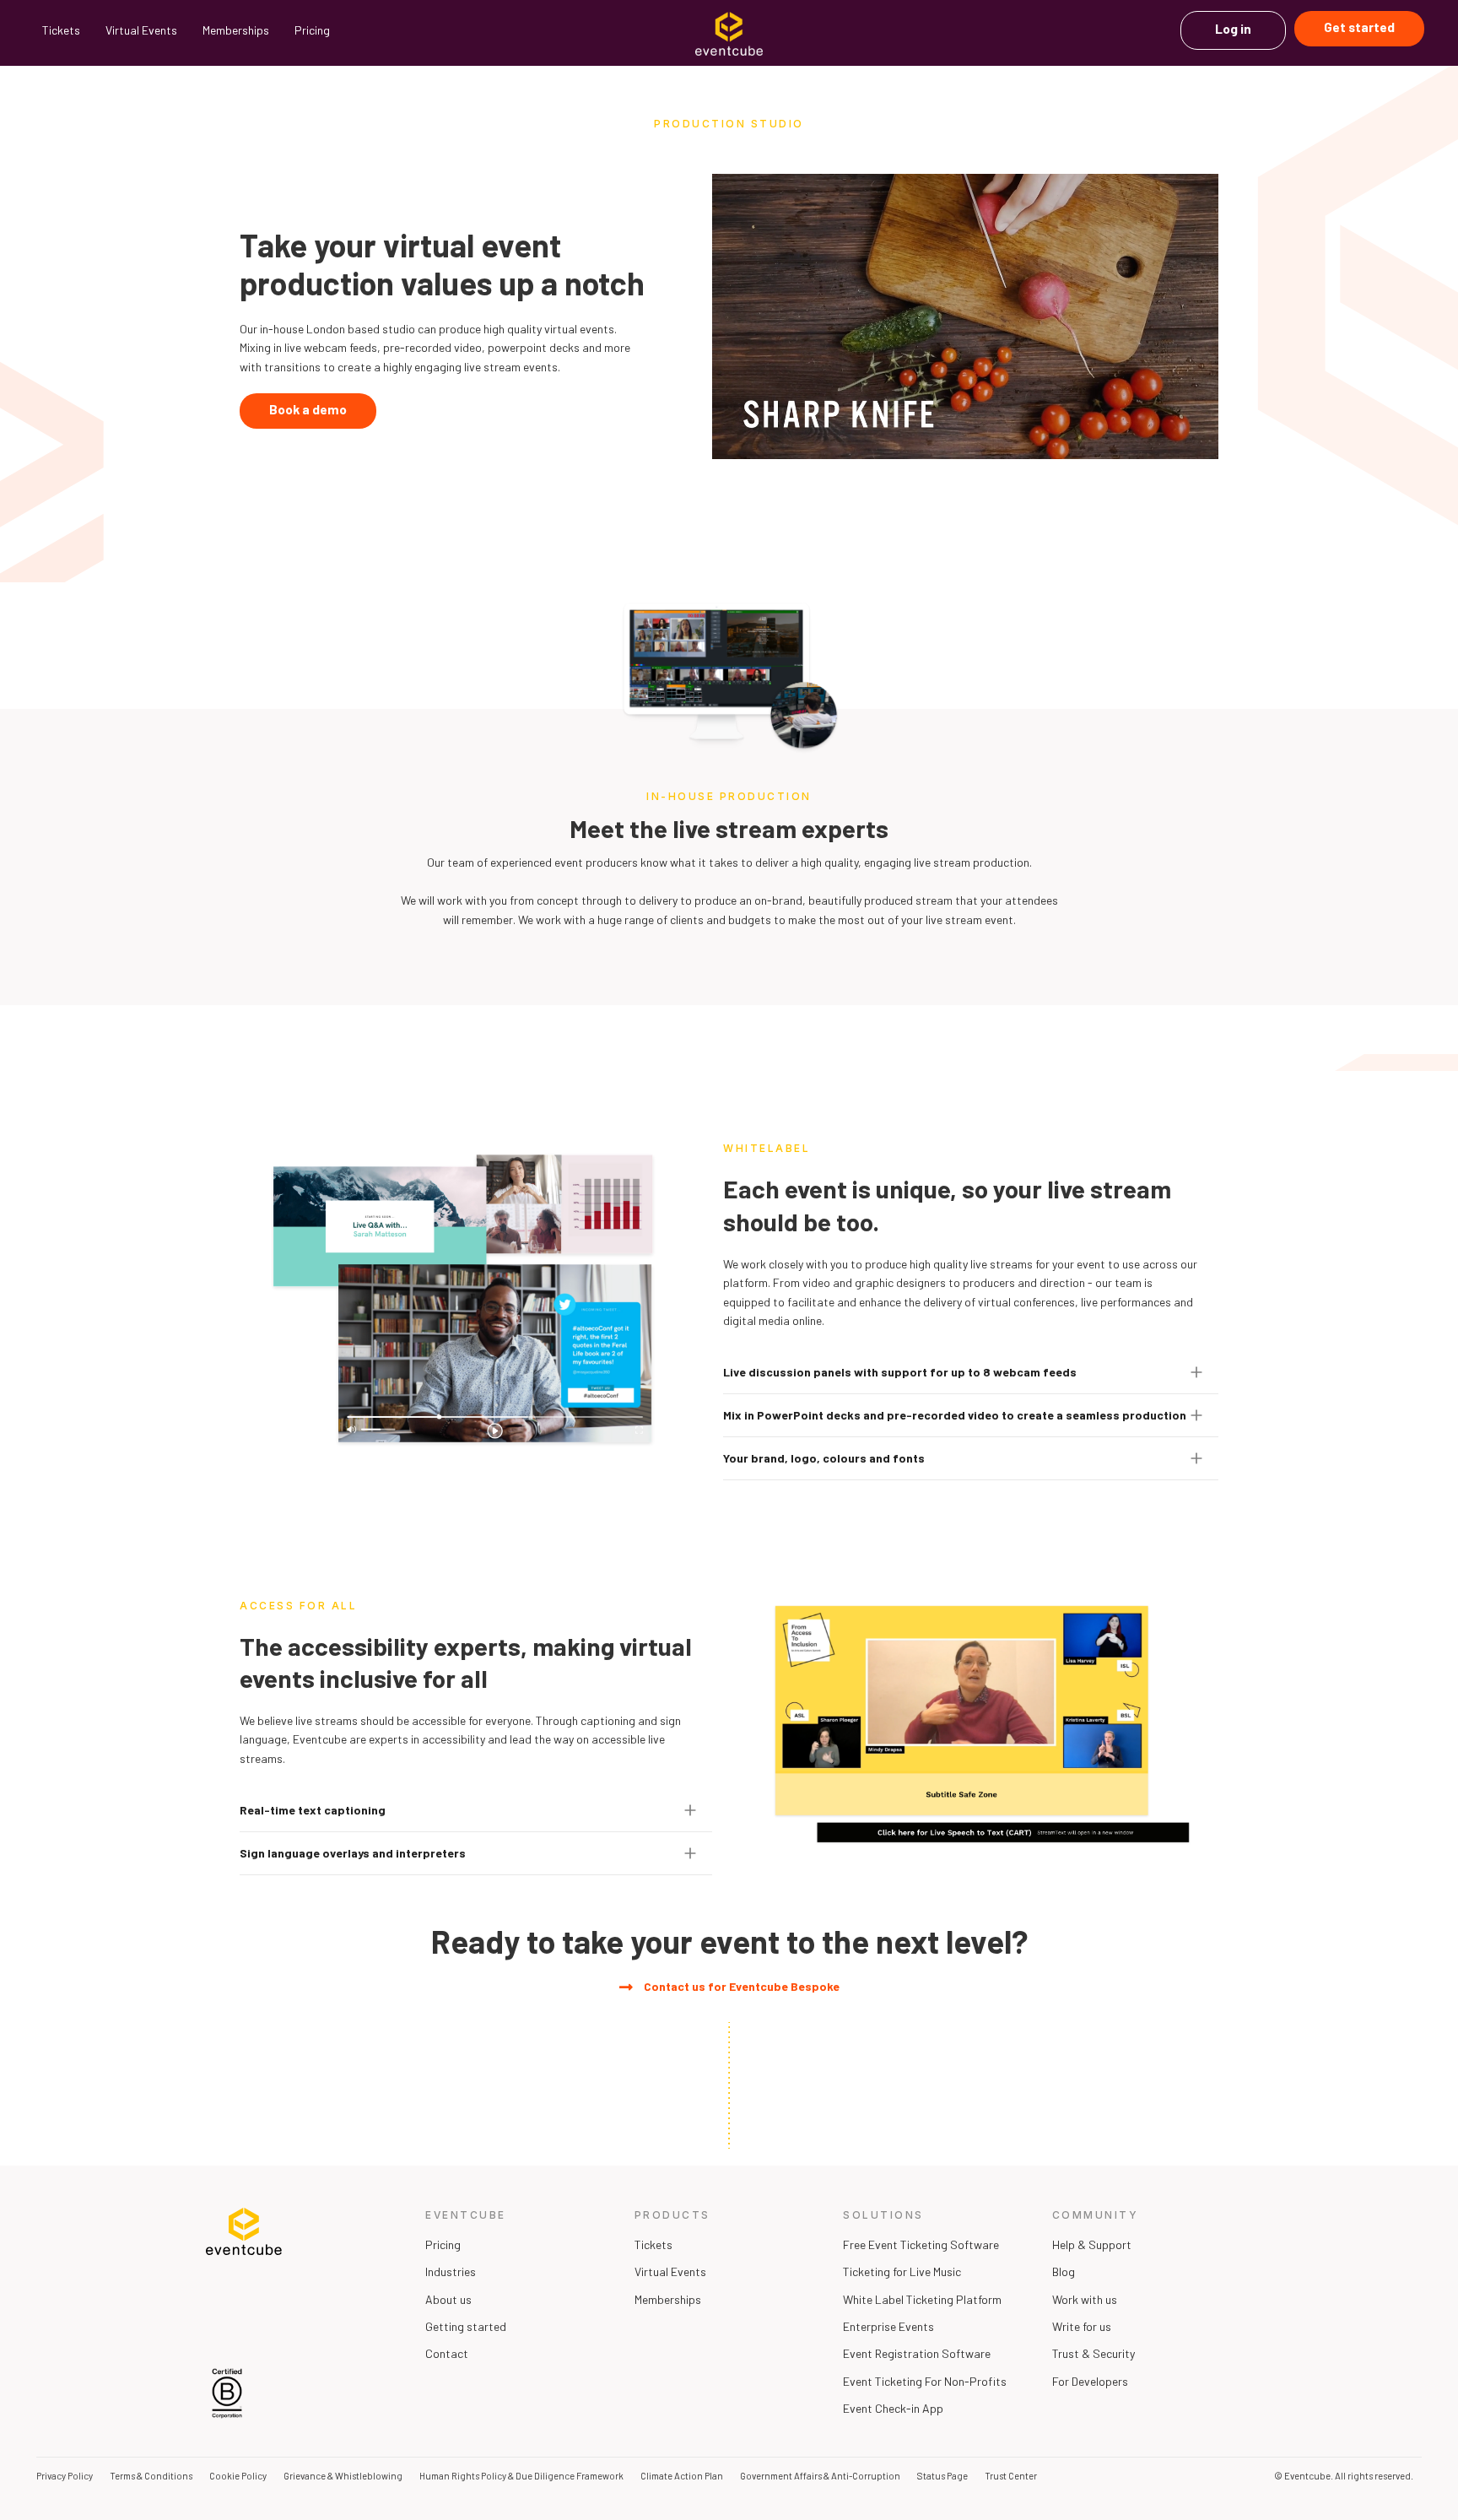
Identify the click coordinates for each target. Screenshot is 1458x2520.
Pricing (312, 30)
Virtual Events (141, 30)
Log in (1233, 29)
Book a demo (308, 409)
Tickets (61, 30)
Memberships (236, 30)
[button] (971, 1372)
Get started (1359, 27)
